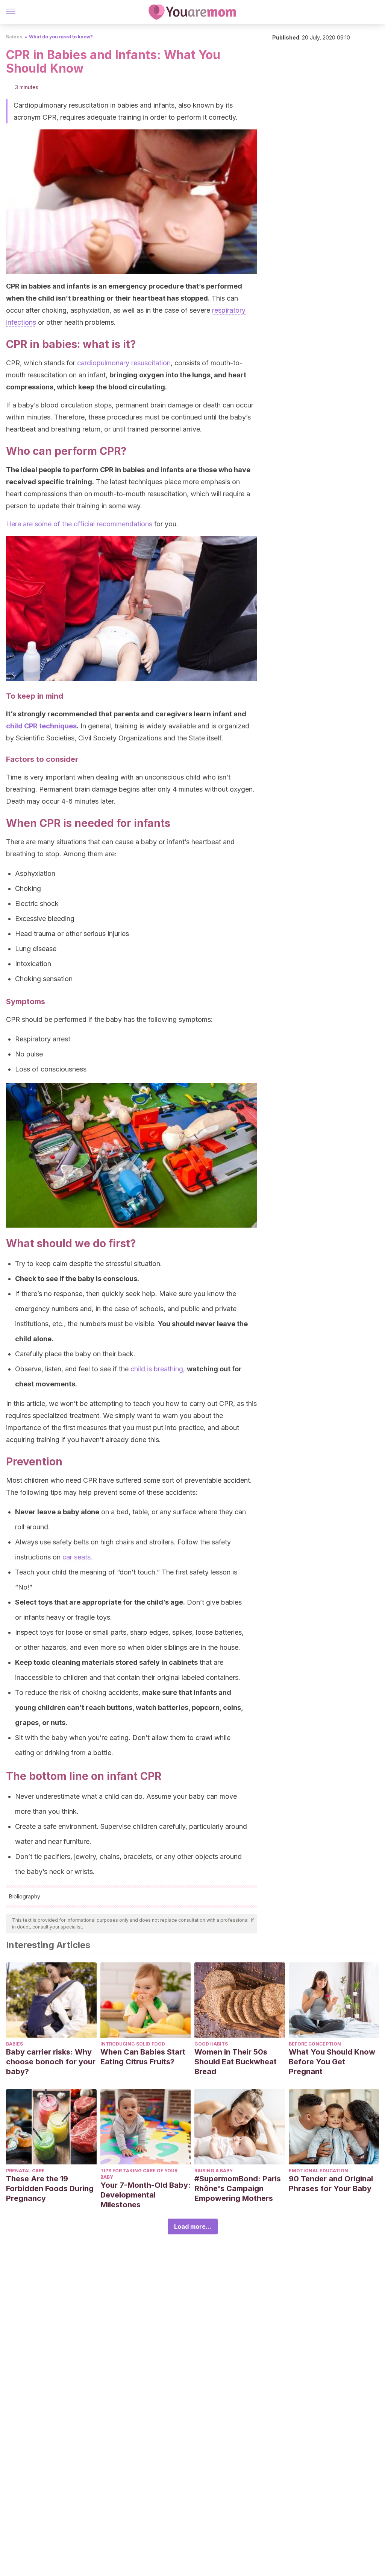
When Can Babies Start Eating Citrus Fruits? (143, 2057)
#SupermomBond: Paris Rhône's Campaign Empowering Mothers (238, 2188)
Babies (14, 37)
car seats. (77, 1557)
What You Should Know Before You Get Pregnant (332, 2062)
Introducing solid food (133, 2044)
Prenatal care (25, 2171)
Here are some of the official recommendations (79, 524)
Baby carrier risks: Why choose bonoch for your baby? (51, 2062)
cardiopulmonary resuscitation (124, 363)
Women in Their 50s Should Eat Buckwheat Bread (236, 2062)
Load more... (193, 2226)
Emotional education (318, 2171)
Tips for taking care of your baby (139, 2174)
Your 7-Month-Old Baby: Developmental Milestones (146, 2195)
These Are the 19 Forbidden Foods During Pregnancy (50, 2188)
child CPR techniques (41, 726)
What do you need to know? (61, 37)
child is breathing (157, 1369)
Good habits (211, 2044)
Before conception (315, 2044)
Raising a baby (214, 2171)
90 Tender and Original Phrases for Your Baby (331, 2184)
